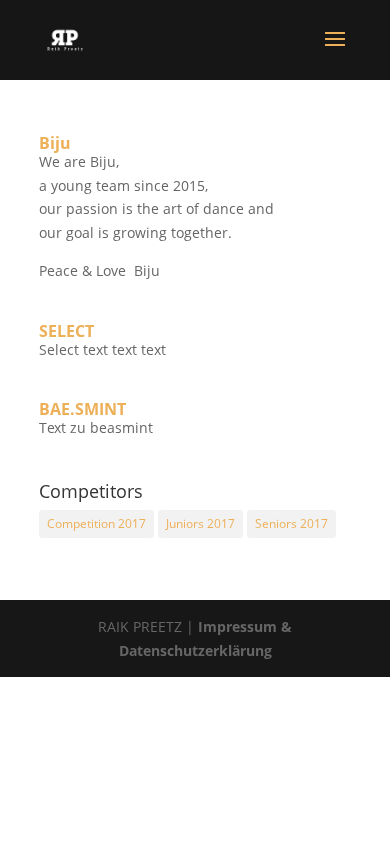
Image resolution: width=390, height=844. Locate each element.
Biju (55, 143)
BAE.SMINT (82, 409)
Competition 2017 (96, 523)
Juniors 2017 (200, 523)
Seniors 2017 (291, 523)
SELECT (66, 331)
